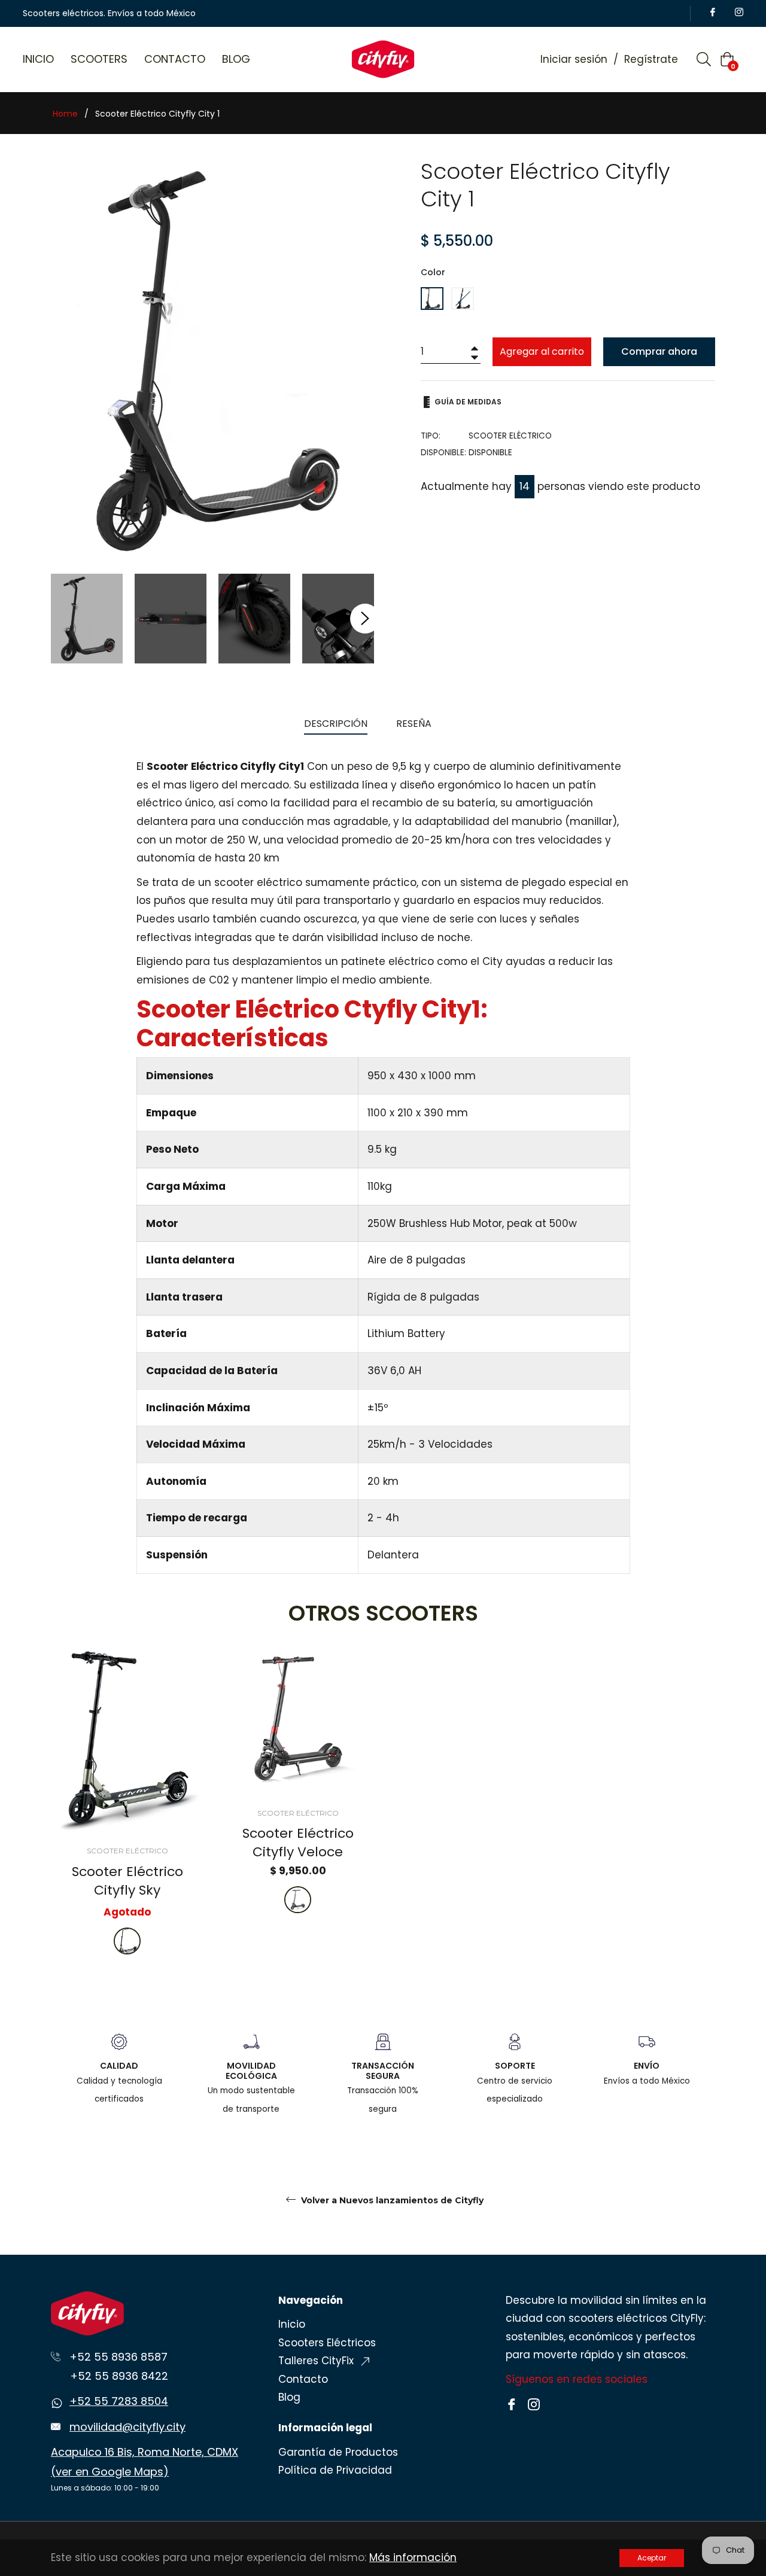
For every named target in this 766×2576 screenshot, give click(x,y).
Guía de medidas (467, 402)
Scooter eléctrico (127, 1851)
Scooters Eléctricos (327, 2343)
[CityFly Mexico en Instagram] (737, 13)
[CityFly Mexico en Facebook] (711, 13)
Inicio (292, 2324)
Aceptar (652, 2558)
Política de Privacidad (335, 2470)
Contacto (303, 2379)
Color (433, 272)
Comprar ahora (659, 351)
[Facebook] (513, 2403)
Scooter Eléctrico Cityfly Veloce (298, 1843)
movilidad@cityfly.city (127, 2427)
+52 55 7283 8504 (119, 2401)
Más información (413, 2557)
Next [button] (365, 619)
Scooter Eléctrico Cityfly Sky (127, 1881)
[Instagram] (534, 2403)
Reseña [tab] (415, 724)
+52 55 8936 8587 (118, 2357)
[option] (127, 1813)
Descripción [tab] (336, 724)
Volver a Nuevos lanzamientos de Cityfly (391, 2200)
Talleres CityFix (317, 2361)
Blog (289, 2397)
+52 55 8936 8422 (119, 2376)
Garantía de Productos (338, 2452)
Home (65, 114)
